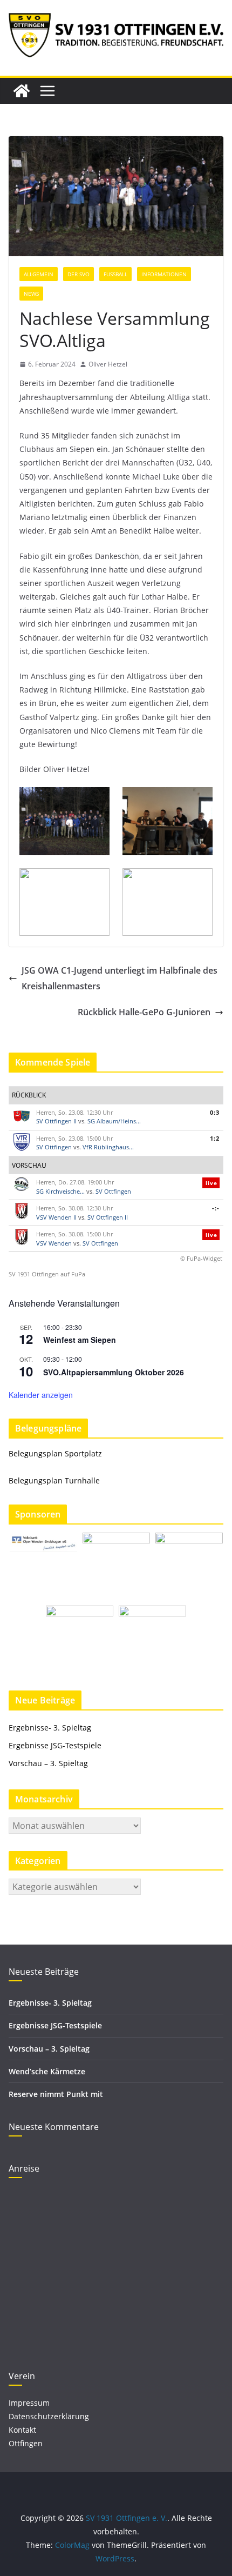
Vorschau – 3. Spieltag (48, 1763)
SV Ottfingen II (56, 1121)
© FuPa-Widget (201, 1258)
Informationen (164, 274)
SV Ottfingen (54, 1147)
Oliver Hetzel (108, 364)
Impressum (29, 2403)
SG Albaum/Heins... (114, 1121)
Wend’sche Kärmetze (47, 2071)
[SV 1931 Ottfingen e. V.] (22, 91)
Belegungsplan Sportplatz (55, 1453)
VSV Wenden (54, 1243)
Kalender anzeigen (41, 1395)
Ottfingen (26, 2443)
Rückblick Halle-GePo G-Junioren (144, 1012)
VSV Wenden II (56, 1217)
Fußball (115, 274)
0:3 (215, 1112)
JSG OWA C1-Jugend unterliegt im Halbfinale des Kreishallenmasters (120, 978)
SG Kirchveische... (60, 1191)
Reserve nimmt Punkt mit (56, 2094)
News (31, 294)
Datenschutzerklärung (49, 2416)
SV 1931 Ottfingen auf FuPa (47, 1274)
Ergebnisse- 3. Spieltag (50, 1728)
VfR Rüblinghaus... (108, 1147)
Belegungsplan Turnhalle (54, 1480)
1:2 (215, 1138)
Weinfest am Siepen (80, 1340)
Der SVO (79, 274)
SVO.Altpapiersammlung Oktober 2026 (114, 1372)
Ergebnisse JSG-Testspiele (55, 1745)
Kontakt (22, 2430)
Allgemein (39, 274)
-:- (216, 1208)
